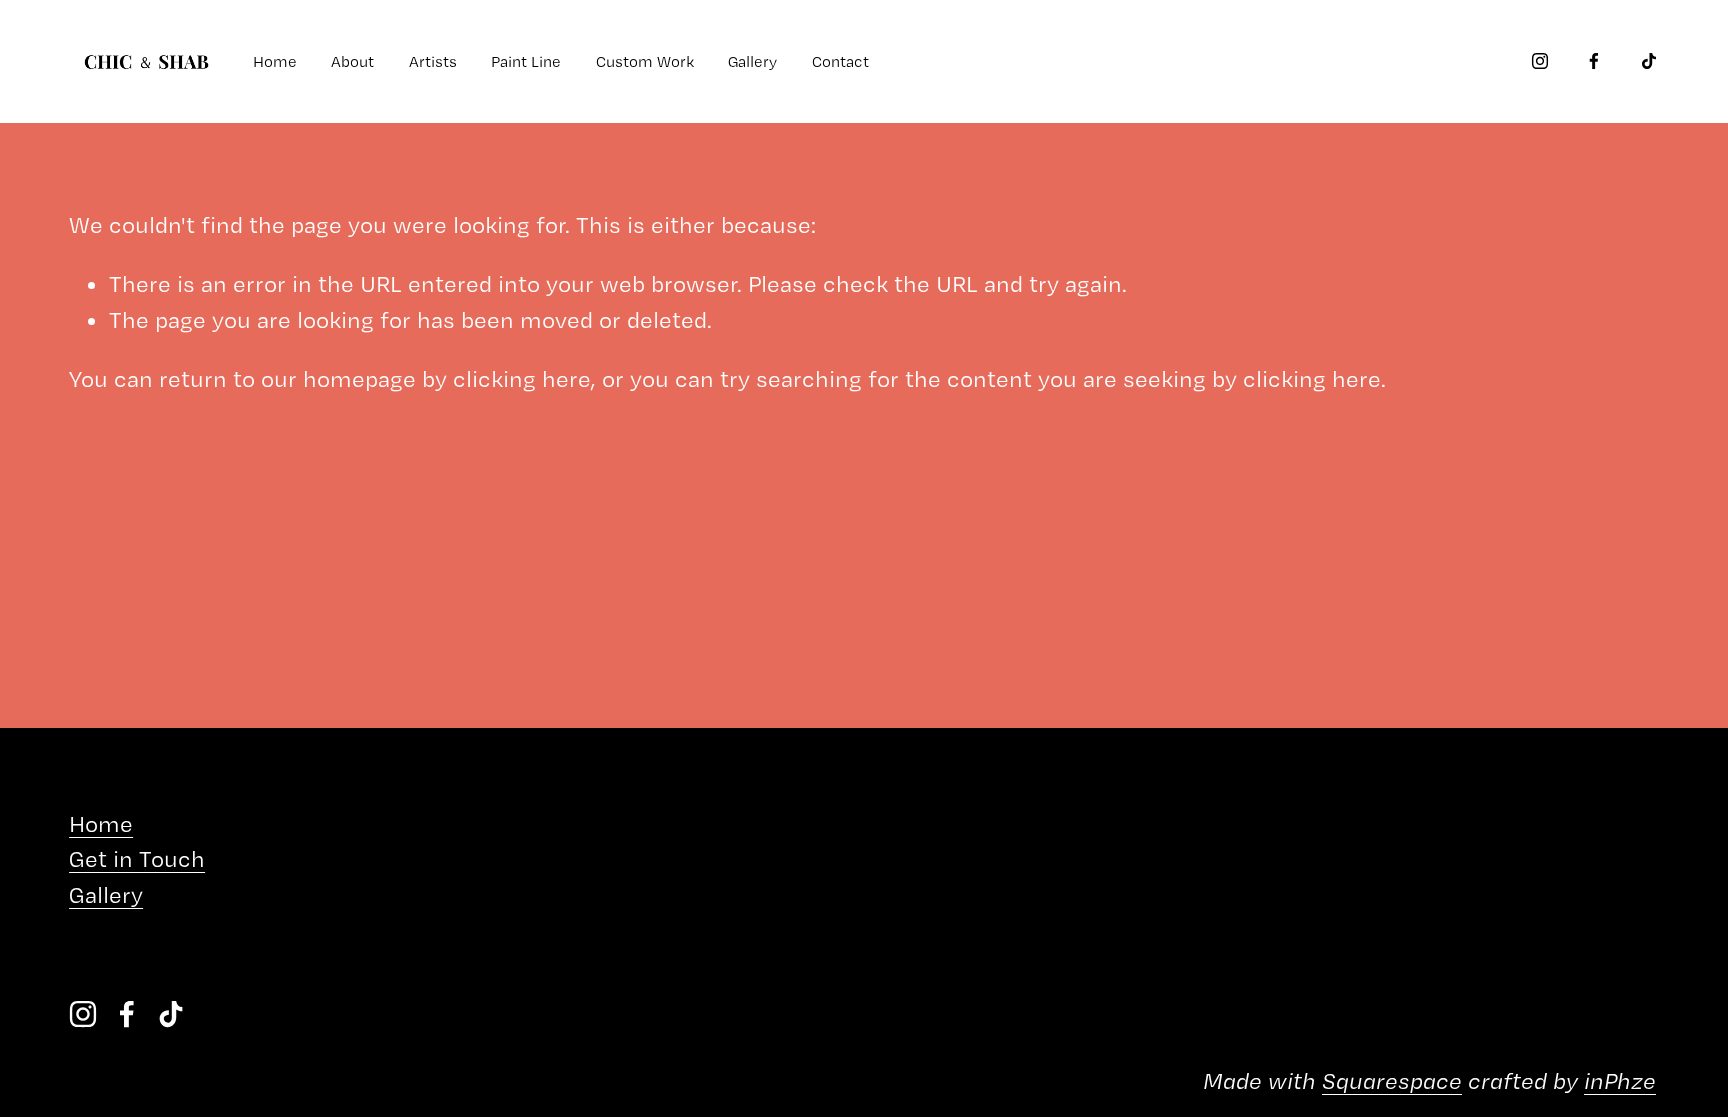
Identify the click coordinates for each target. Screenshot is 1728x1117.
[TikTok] (1649, 61)
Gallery (752, 61)
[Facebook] (1594, 61)
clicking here (522, 379)
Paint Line (526, 61)
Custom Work (645, 61)
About (352, 61)
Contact (840, 61)
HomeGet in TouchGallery (137, 859)
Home (275, 61)
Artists (433, 61)
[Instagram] (1540, 61)
